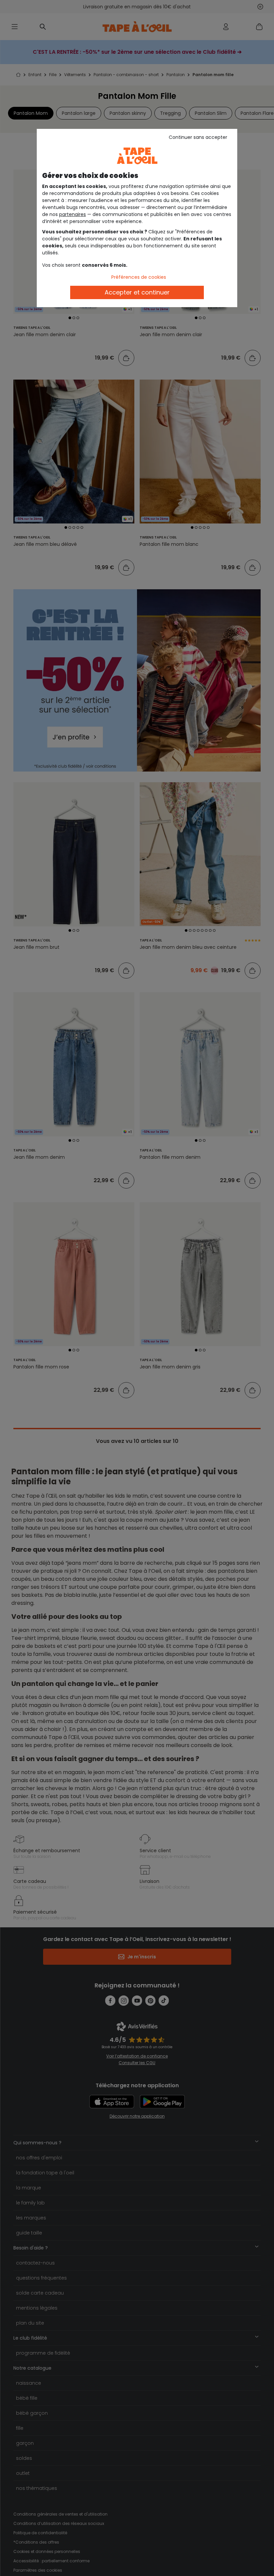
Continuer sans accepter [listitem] (198, 137)
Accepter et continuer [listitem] (137, 292)
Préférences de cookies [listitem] (139, 277)
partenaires (73, 214)
